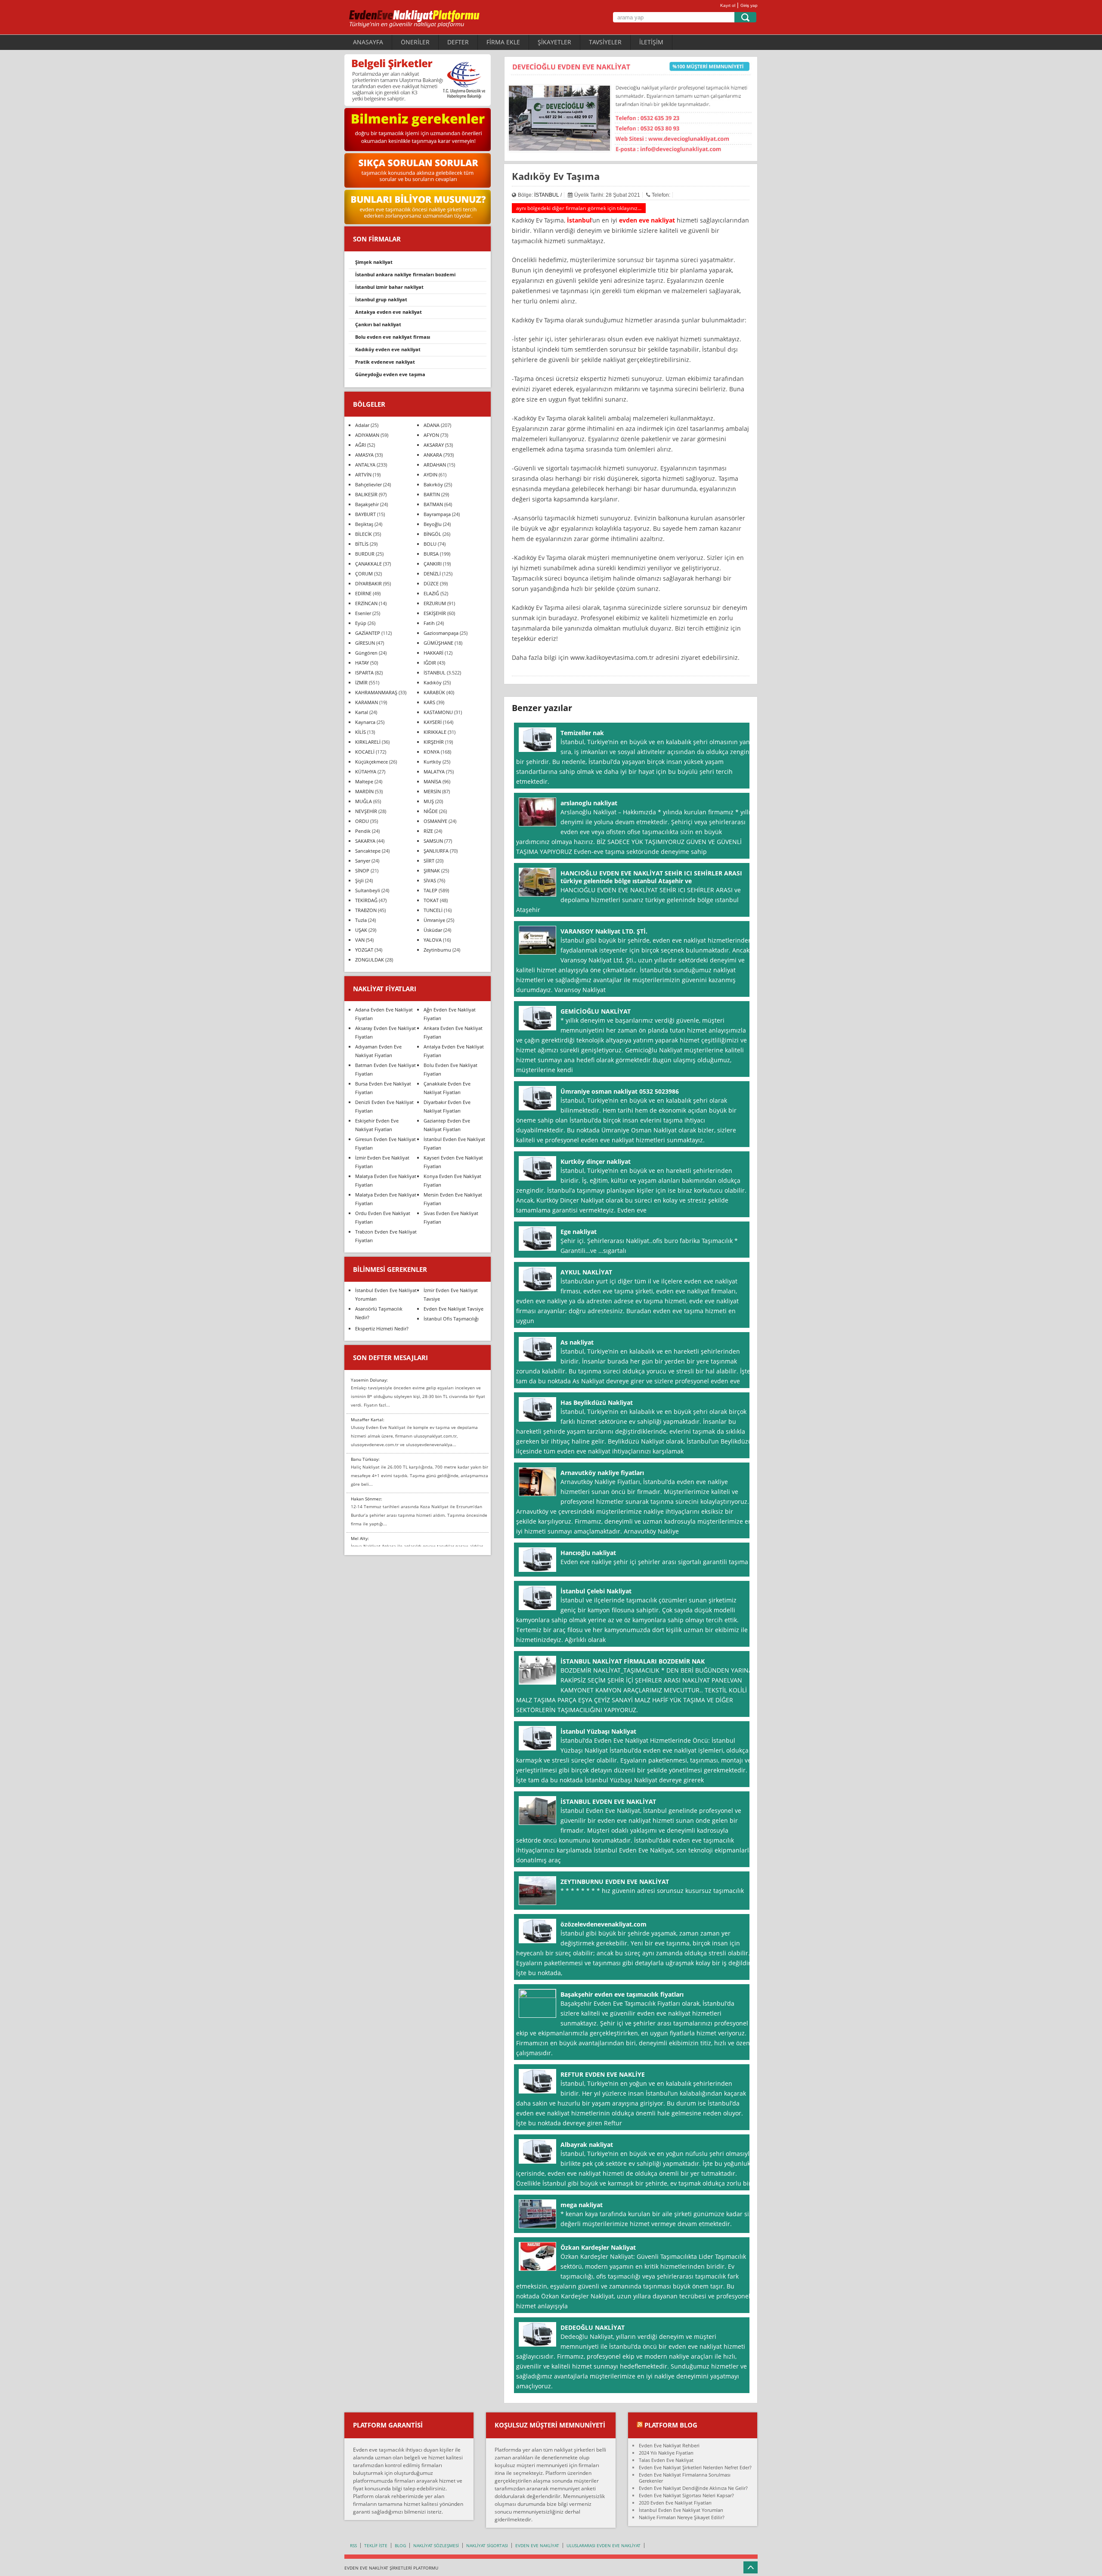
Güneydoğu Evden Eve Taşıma (390, 374)
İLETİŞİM (651, 42)
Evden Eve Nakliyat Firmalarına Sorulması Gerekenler (685, 2478)
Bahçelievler (368, 484)
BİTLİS (362, 544)
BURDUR (365, 554)
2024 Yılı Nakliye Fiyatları (666, 2453)
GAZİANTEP (368, 633)
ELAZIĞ (431, 593)
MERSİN (432, 791)
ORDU (362, 821)
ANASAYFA (368, 42)
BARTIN (432, 494)
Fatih (429, 623)
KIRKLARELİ (368, 742)
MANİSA (432, 781)
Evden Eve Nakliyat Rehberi (669, 2445)
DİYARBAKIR (368, 583)
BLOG (400, 2545)
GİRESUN (365, 643)
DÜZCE (431, 583)
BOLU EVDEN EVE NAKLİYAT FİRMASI (393, 337)
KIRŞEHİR (434, 742)
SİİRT (429, 861)
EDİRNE (363, 593)
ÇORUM (364, 574)
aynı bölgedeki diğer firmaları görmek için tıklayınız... (579, 208)
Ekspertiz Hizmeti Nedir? (382, 1328)
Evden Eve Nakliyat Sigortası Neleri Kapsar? (686, 2495)
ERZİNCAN (366, 603)
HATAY (362, 663)
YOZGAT (364, 950)
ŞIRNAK (432, 871)
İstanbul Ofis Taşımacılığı (451, 1319)
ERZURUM (435, 603)
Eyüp (361, 623)
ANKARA (433, 455)
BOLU (430, 544)
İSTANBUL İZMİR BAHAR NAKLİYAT (389, 287)
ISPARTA (364, 673)
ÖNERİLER (415, 42)
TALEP (430, 890)
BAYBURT (365, 514)
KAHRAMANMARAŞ (376, 692)
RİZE (428, 831)
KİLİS (361, 732)
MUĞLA (364, 801)
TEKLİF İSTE (376, 2545)
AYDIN (430, 475)
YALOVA (433, 940)
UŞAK (361, 930)
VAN (360, 940)
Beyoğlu (433, 524)
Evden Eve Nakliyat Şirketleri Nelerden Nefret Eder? (695, 2467)
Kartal (362, 712)
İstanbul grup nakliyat (381, 299)
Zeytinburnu (437, 950)
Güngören (366, 653)
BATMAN (433, 504)
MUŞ (429, 801)
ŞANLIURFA (436, 851)
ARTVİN (363, 475)
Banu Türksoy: (365, 1459)
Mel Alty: (360, 1538)
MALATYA (434, 772)
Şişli (359, 880)
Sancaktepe (368, 851)
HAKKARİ (433, 653)
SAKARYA (365, 841)
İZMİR (361, 682)
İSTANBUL (547, 195)
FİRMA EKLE (503, 42)
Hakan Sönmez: (367, 1499)
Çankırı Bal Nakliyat (378, 324)
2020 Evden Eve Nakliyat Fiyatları (675, 2503)
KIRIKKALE (435, 732)
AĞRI (361, 445)
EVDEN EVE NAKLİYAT (537, 2545)
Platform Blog (671, 2425)
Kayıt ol (728, 5)
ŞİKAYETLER (554, 42)
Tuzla (361, 920)
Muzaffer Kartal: (368, 1419)
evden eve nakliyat (647, 220)
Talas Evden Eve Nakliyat (666, 2460)
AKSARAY (434, 445)
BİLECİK (364, 534)
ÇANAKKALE (368, 564)
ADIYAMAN (367, 435)
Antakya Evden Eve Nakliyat (388, 312)
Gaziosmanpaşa (441, 633)
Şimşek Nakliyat (374, 262)
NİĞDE (431, 811)
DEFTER (458, 42)
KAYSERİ (433, 722)
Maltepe (364, 781)
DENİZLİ (432, 574)
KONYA (432, 752)
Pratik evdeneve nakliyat (385, 362)
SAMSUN (433, 841)
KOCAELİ (365, 752)
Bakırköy (433, 484)
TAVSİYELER (605, 42)
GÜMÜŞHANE (438, 643)
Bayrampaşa (437, 514)
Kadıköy (433, 682)
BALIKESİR (366, 494)
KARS (429, 702)
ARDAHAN (435, 465)
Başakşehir (367, 504)
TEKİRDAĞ (366, 900)
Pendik (363, 831)
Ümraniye (434, 920)
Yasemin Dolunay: (369, 1380)
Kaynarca (365, 722)
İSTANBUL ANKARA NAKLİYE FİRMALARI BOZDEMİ (405, 274)
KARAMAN (367, 702)
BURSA (431, 554)
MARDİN (364, 791)
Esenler (363, 613)
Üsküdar (433, 930)
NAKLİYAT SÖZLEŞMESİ (436, 2545)
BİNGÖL (432, 534)
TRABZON (366, 910)
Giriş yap (749, 5)
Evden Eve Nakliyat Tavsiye (453, 1309)
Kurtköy (432, 762)
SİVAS (430, 880)
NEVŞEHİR (366, 811)
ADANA (432, 425)
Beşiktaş (364, 524)
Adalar (362, 425)
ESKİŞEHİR (435, 613)
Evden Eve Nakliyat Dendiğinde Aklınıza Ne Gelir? (693, 2488)
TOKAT (431, 900)
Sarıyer (363, 861)
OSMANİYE (435, 821)
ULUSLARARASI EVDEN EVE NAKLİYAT (604, 2545)
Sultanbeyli (368, 890)
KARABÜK (434, 692)
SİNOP (362, 871)
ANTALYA (365, 465)
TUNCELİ (433, 910)
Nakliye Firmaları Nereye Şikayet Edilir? (682, 2517)
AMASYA (364, 455)
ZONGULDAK (370, 960)
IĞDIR (430, 663)
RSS (353, 2545)
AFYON (431, 435)
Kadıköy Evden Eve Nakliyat (388, 349)
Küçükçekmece (371, 762)
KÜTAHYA (366, 772)
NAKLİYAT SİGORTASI (487, 2545)
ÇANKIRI (433, 564)
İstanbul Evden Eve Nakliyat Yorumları (681, 2510)
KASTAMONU (438, 712)
